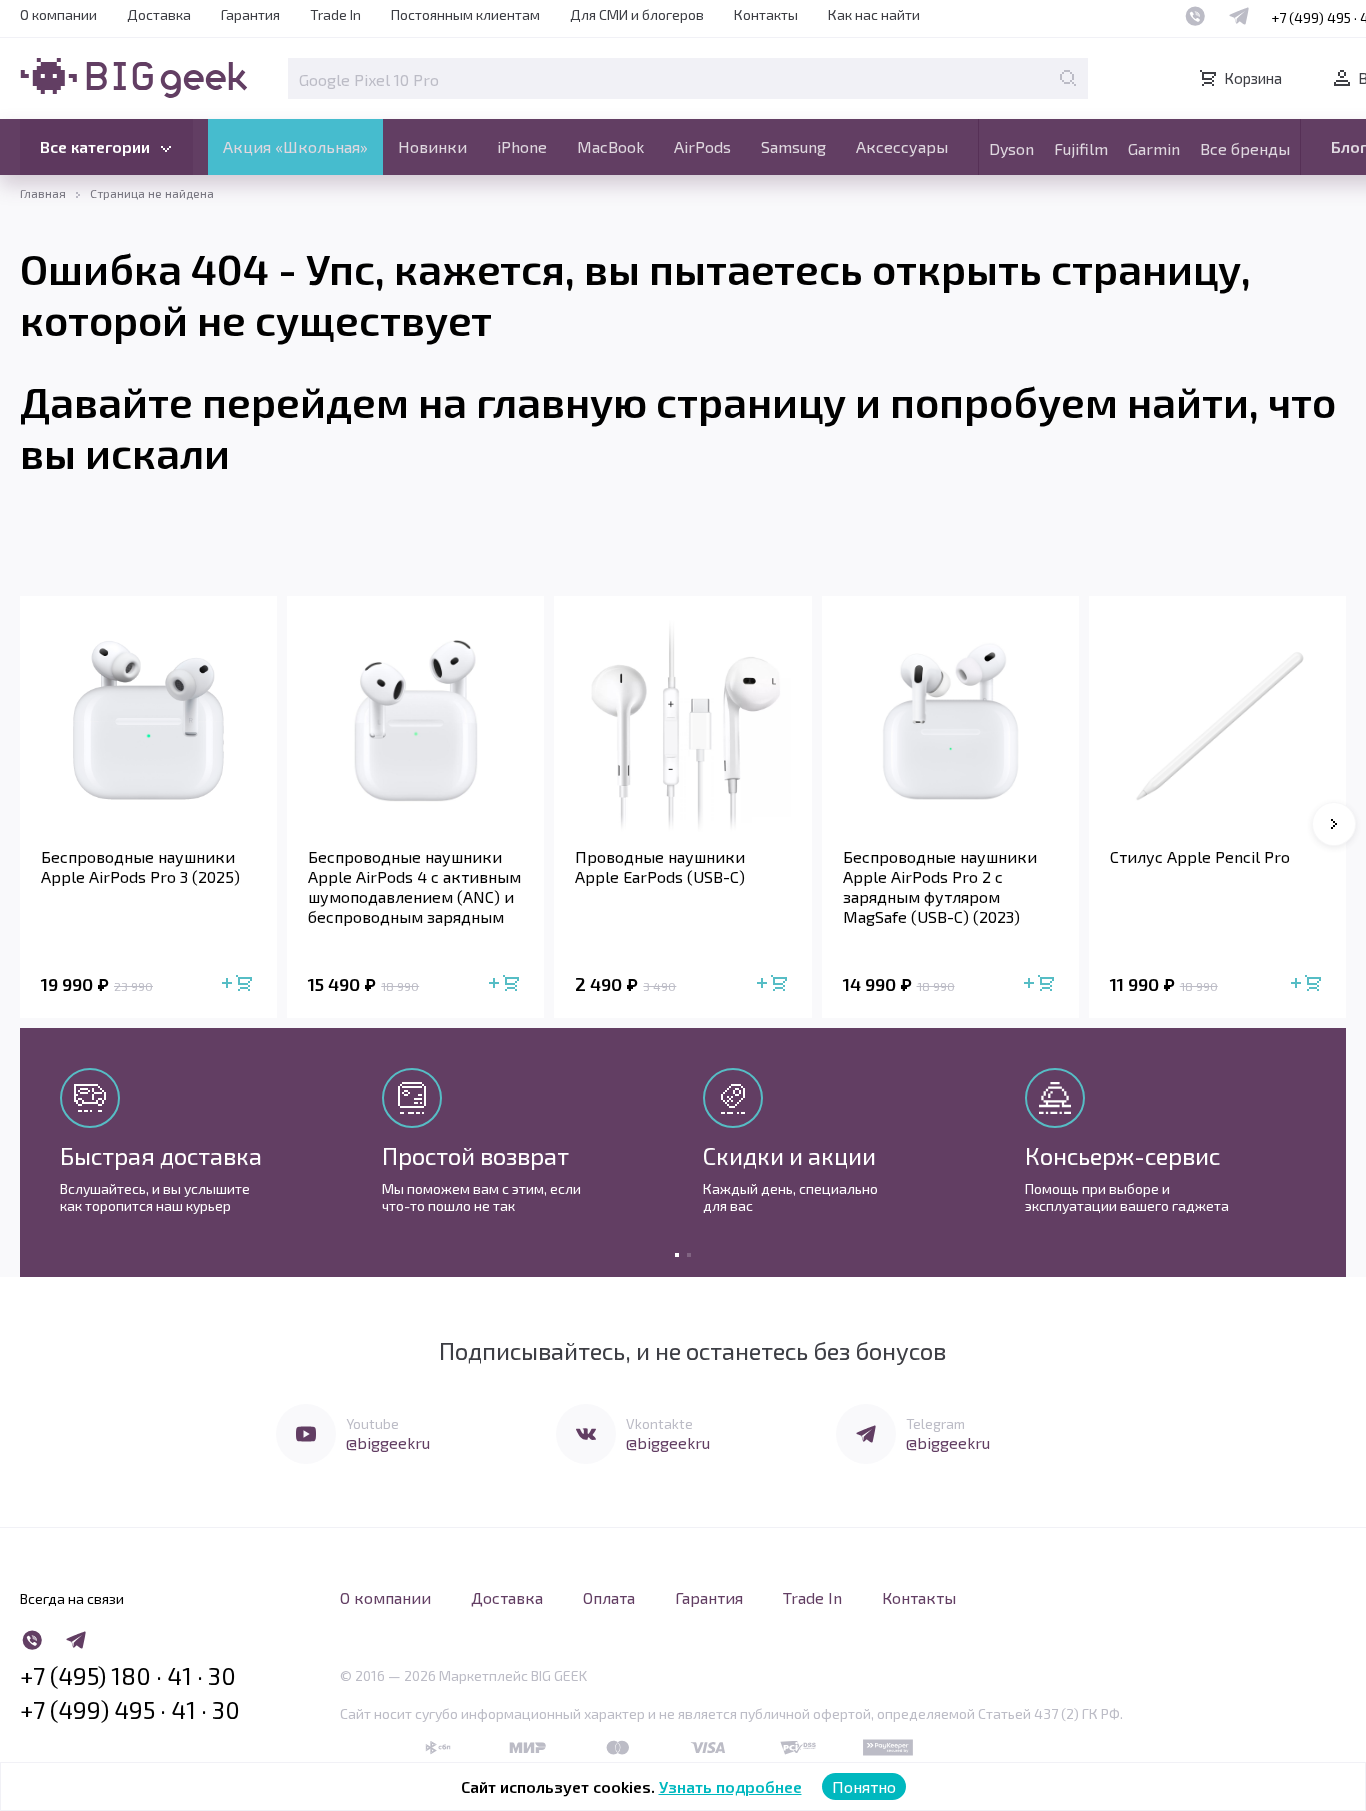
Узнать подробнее (730, 1786)
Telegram (935, 1423)
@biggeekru (388, 1442)
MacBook (610, 146)
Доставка (159, 14)
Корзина (1253, 78)
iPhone (522, 146)
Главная (43, 193)
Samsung (793, 146)
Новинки (432, 146)
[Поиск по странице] (1068, 78)
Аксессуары (902, 146)
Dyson (1011, 148)
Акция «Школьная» (295, 146)
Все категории (95, 146)
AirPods (702, 146)
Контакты (766, 14)
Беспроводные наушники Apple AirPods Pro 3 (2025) (140, 866)
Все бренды (1245, 148)
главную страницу (661, 401)
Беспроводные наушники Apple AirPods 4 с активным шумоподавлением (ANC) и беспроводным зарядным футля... (414, 887)
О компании (58, 14)
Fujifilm (1081, 148)
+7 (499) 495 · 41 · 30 (130, 1710)
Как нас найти (874, 14)
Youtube (372, 1423)
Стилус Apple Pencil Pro (1200, 856)
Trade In (335, 14)
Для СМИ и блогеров (637, 14)
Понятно (864, 1786)
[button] (1334, 824)
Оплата (609, 1597)
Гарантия (250, 14)
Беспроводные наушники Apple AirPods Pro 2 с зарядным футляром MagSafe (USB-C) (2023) (940, 886)
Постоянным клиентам (465, 14)
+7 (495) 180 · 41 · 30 (128, 1676)
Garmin (1154, 148)
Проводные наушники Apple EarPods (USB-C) (660, 866)
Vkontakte (659, 1423)
